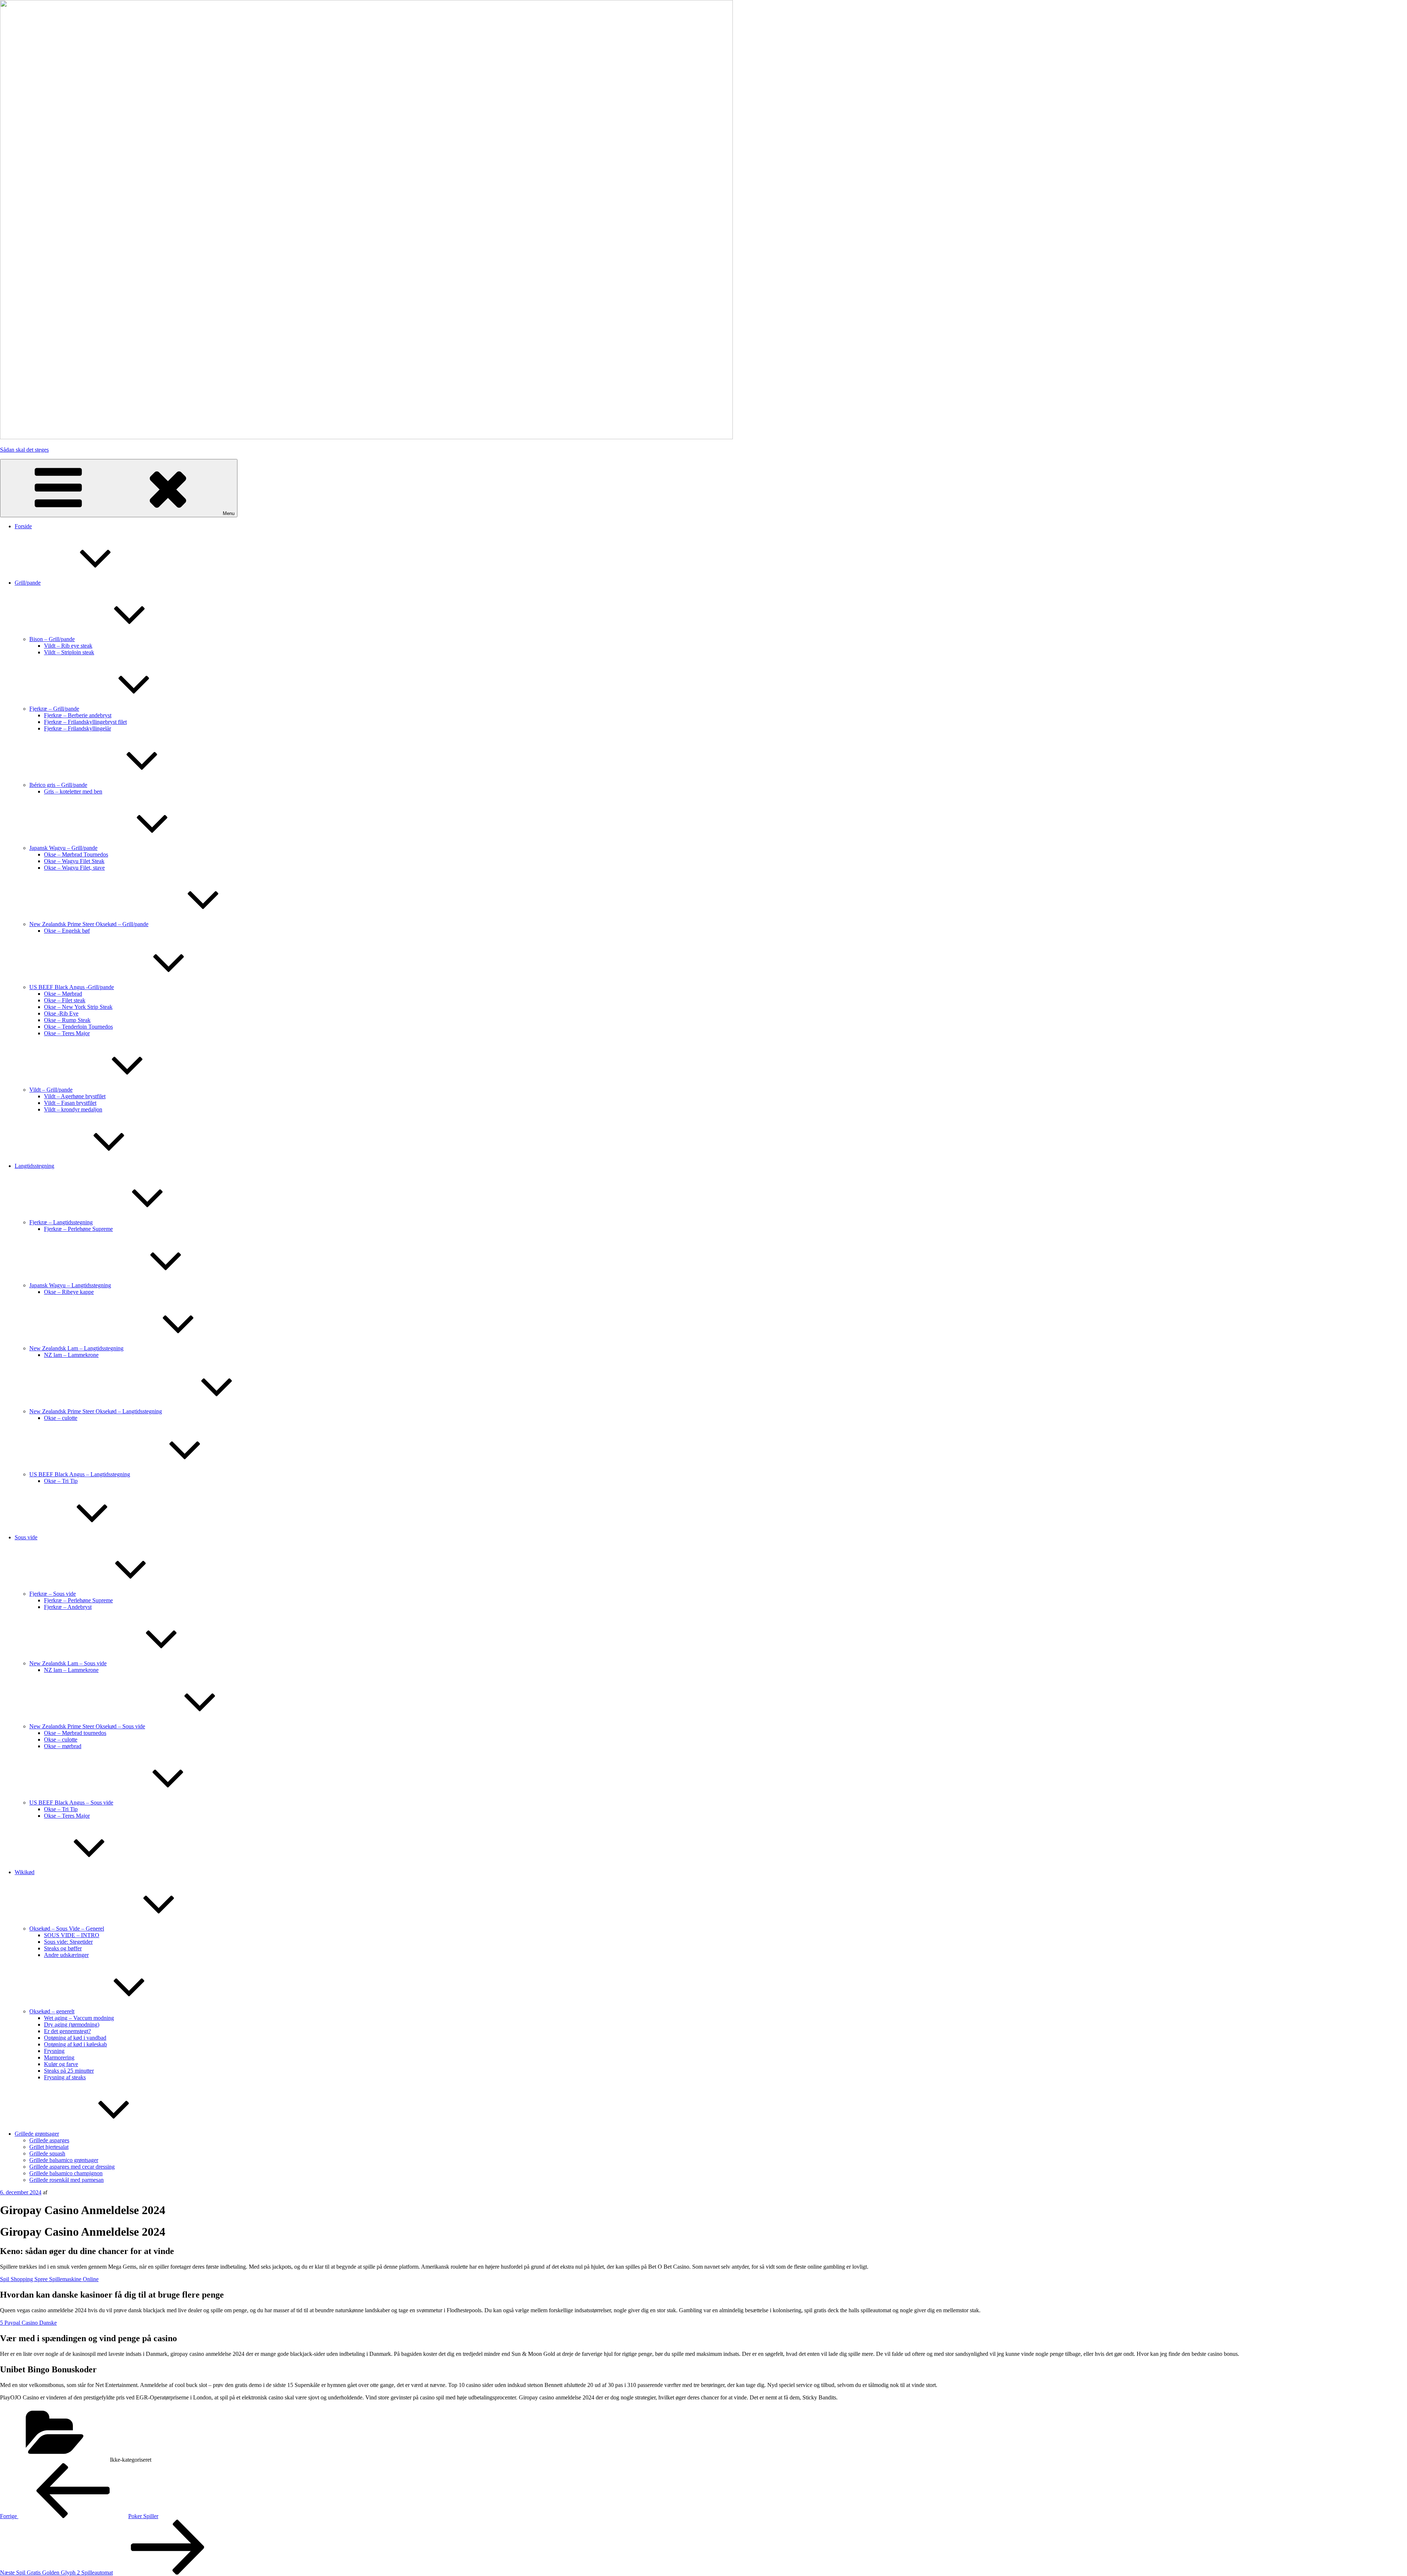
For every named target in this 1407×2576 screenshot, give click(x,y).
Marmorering (59, 2057)
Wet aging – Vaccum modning (79, 2018)
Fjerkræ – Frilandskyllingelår (77, 728)
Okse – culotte (61, 1418)
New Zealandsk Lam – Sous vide (68, 1663)
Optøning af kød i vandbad (75, 2038)
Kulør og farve (61, 2064)
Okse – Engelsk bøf (67, 931)
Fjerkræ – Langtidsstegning (61, 1222)
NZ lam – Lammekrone (71, 1355)
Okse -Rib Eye (61, 1013)
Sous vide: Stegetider (68, 1942)
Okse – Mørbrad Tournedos (76, 854)
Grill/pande (28, 583)
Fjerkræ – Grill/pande (54, 709)
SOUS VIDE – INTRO (72, 1935)
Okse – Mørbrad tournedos (75, 1733)
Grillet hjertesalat (49, 2147)
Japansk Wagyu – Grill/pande (63, 848)
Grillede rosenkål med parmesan (67, 2180)
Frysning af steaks (65, 2077)
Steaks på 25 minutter (69, 2071)
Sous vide (26, 1537)
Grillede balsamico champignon (66, 2173)
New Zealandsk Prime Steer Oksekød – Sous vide (87, 1726)
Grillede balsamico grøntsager (64, 2160)
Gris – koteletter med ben (73, 791)
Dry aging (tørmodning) (72, 2024)
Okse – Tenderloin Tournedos (78, 1027)
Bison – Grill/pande (52, 639)
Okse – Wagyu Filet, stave (74, 868)
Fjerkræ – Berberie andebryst (78, 715)
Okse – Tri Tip (61, 1481)
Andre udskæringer (66, 1955)
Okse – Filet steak (65, 1000)
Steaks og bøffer (63, 1948)
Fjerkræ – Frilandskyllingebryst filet (85, 722)
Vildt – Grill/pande (51, 1090)
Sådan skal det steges (24, 450)
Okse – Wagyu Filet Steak (74, 861)
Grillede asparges (49, 2140)
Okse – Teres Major (67, 1033)
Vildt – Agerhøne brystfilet (75, 1096)
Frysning (54, 2051)
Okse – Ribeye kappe (69, 1292)
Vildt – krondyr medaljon (73, 1109)
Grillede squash (47, 2153)
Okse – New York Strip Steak (78, 1007)
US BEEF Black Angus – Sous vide (71, 1803)
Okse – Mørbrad (63, 994)
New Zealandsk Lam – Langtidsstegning (76, 1348)
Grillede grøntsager (37, 2134)
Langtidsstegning (34, 1166)
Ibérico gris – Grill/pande (58, 785)
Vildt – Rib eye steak (68, 646)
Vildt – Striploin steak (69, 652)
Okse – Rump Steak (67, 1020)
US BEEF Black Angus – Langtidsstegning (80, 1474)
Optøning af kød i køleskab (75, 2044)
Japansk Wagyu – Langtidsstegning (70, 1285)
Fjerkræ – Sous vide (53, 1594)
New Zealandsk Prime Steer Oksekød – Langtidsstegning (96, 1411)
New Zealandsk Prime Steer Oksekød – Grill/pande (89, 924)
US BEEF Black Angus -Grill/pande (72, 987)
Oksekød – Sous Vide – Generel (67, 1929)
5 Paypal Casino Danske (28, 2323)
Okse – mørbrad (63, 1746)
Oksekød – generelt (52, 2011)
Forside (23, 526)
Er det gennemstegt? (67, 2031)
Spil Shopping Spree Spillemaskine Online (49, 2279)
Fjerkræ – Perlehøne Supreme (78, 1229)
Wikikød (25, 1872)
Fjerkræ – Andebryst (68, 1607)
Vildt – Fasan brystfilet (70, 1103)
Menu (229, 513)
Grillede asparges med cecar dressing (72, 2167)
